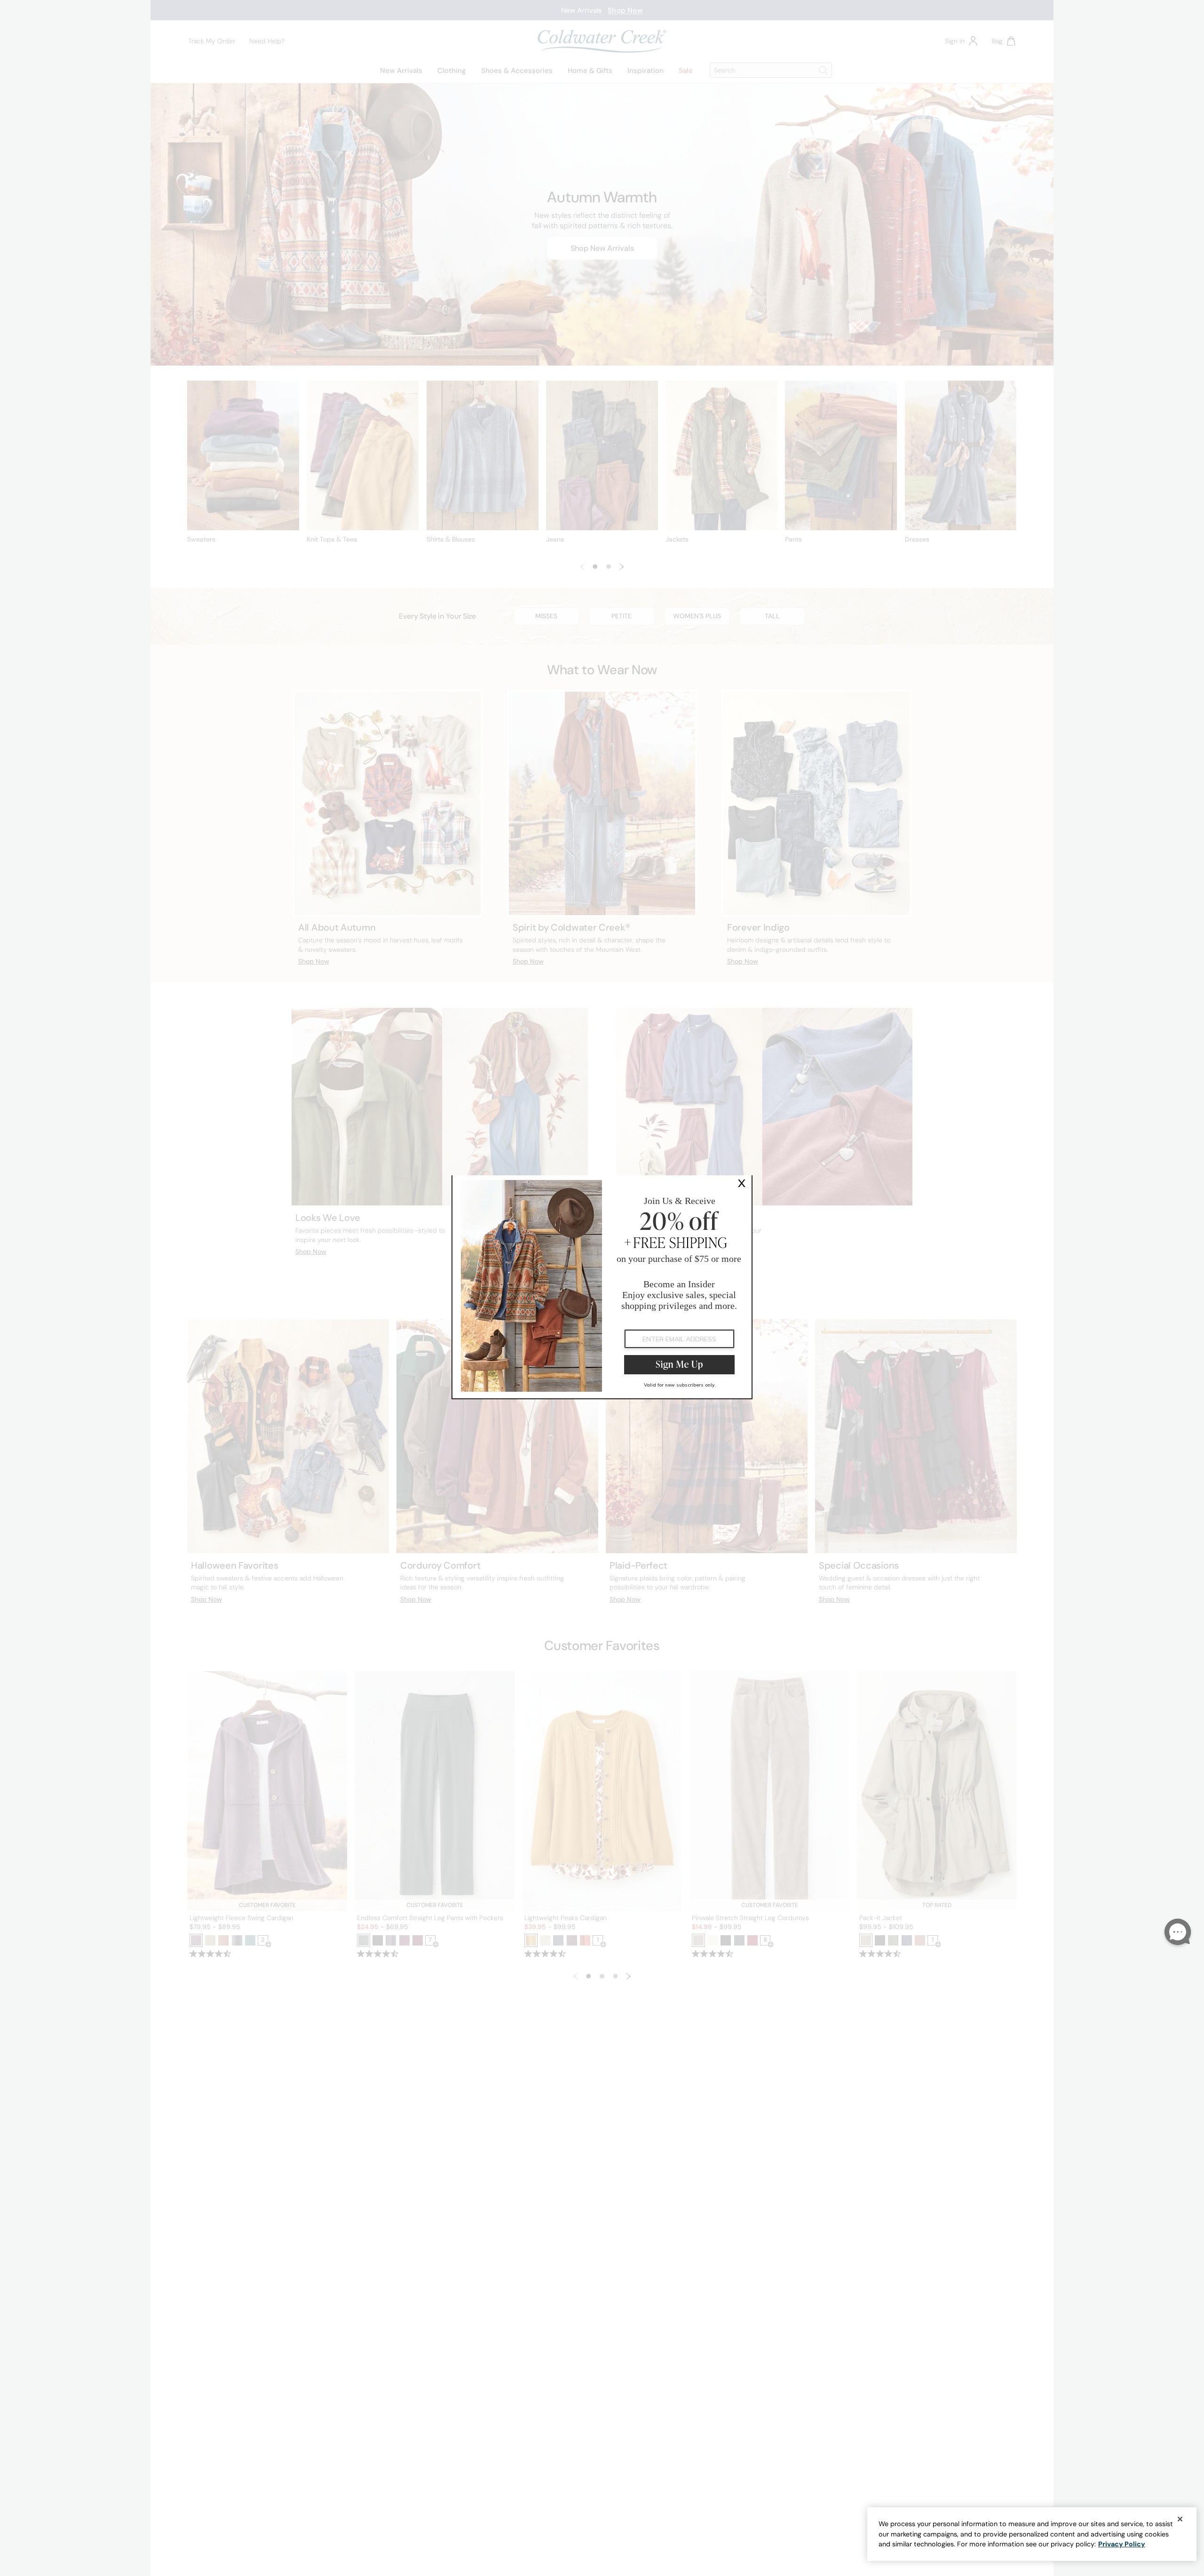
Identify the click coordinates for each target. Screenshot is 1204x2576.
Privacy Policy (1122, 2544)
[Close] (1180, 2519)
